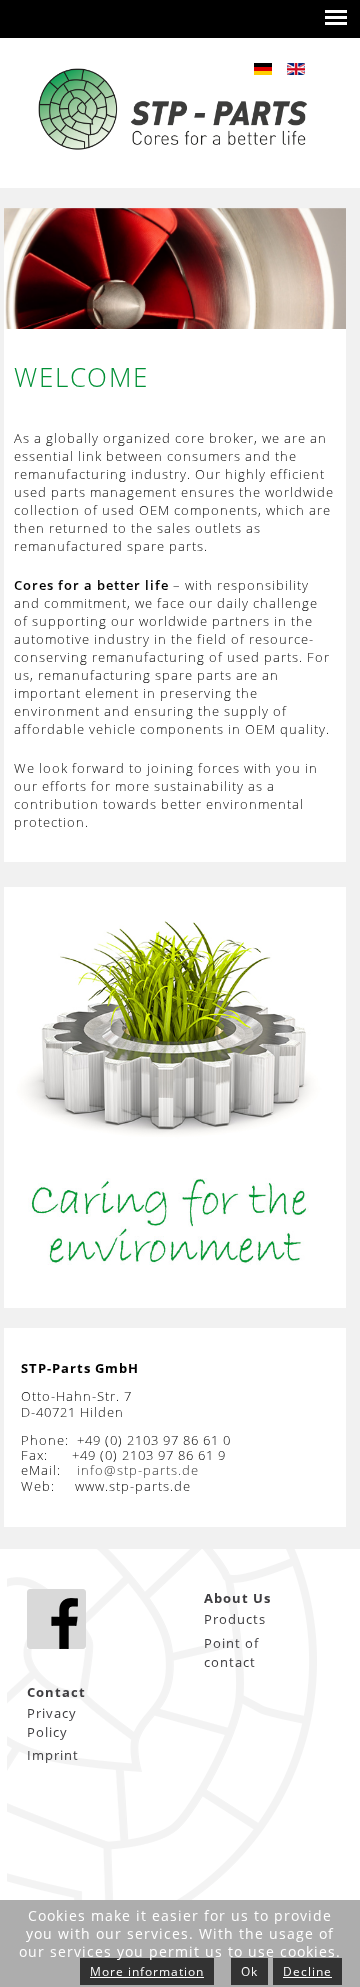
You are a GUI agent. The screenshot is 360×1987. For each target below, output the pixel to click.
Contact (56, 1692)
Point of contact (231, 1652)
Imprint (53, 1755)
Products (235, 1619)
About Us (237, 1598)
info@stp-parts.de (138, 1470)
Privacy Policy (52, 1722)
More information (147, 1971)
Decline (307, 1971)
